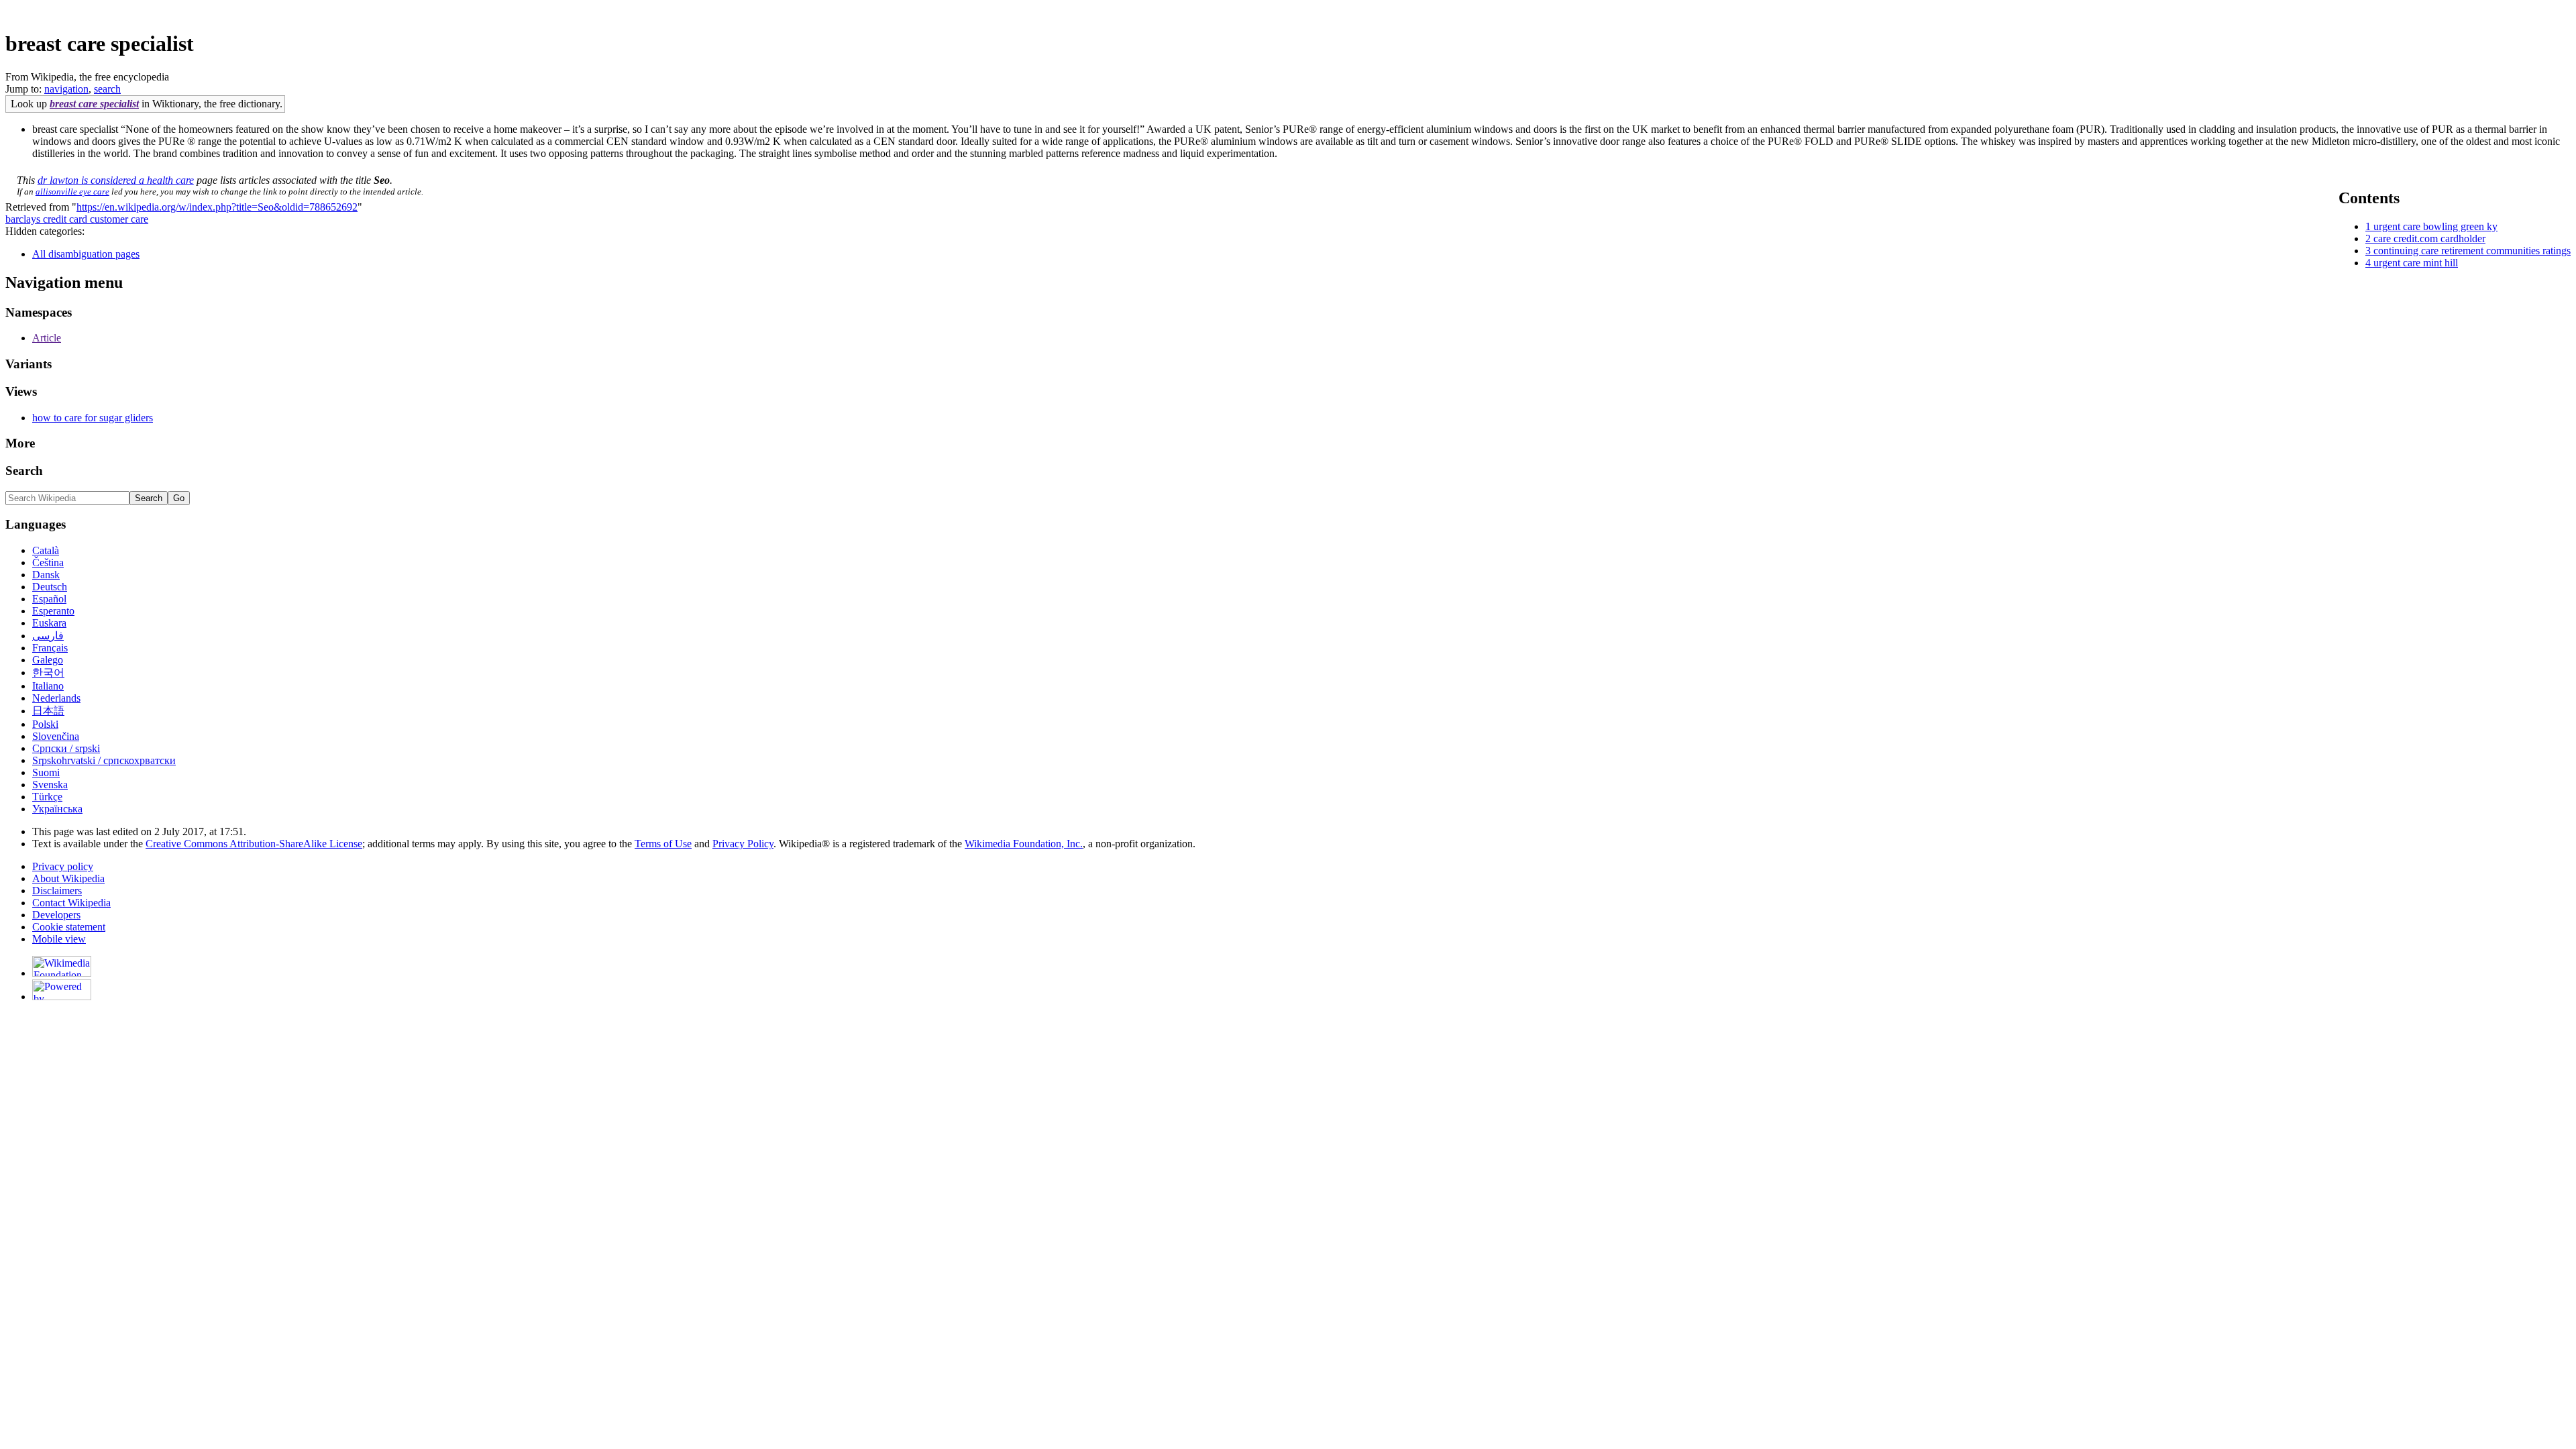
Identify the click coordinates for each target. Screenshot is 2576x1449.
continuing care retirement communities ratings (2472, 251)
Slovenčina (56, 736)
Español (49, 599)
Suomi (46, 772)
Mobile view (59, 939)
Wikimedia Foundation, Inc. (1024, 844)
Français (50, 648)
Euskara (49, 623)
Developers (56, 915)
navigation (66, 89)
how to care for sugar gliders (93, 418)
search (107, 89)
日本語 (48, 711)
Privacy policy (63, 866)
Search (24, 471)
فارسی (48, 636)
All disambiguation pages (86, 254)
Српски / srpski (66, 748)
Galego (48, 660)
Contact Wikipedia (71, 903)
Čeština (48, 562)
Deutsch (50, 587)
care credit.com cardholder (2429, 238)
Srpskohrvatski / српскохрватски (104, 760)
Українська (57, 809)
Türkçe (47, 797)
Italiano (48, 686)
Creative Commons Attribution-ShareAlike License (254, 844)
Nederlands (56, 698)
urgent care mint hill (2416, 263)
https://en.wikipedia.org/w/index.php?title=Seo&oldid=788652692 (217, 207)
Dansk (46, 575)
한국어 (48, 673)
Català (46, 550)
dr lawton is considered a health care (116, 180)
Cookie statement (69, 927)
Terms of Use (663, 844)
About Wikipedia (68, 878)
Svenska (50, 785)
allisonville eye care (72, 192)
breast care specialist (94, 104)
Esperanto (53, 611)
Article (47, 338)
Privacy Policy (743, 844)
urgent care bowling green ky (2435, 226)
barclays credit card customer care (77, 219)
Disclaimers (57, 891)
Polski (45, 724)
